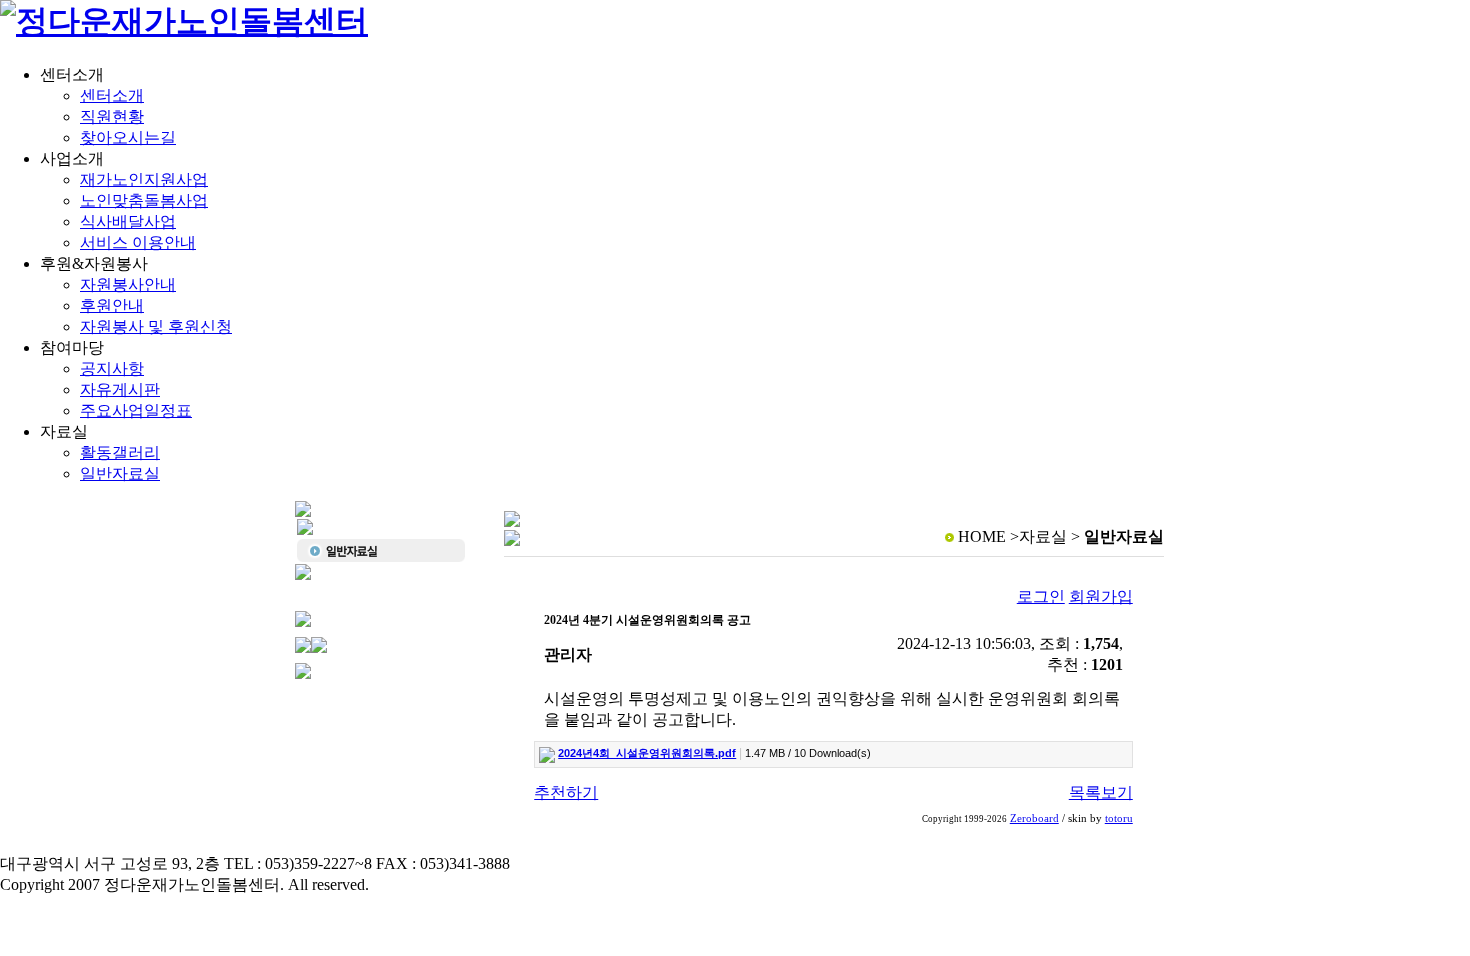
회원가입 (1101, 596)
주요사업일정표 (136, 410)
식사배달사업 (128, 221)
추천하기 (566, 792)
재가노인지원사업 (144, 179)
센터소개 (112, 95)
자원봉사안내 (128, 284)
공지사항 (112, 368)
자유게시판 (120, 389)
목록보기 (1101, 792)
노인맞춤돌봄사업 (144, 200)
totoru (1119, 818)
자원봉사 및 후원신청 (156, 326)
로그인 (1041, 596)
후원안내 (112, 305)
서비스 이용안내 (138, 242)
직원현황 (112, 116)
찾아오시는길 (128, 137)
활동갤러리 (120, 452)
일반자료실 (120, 473)
